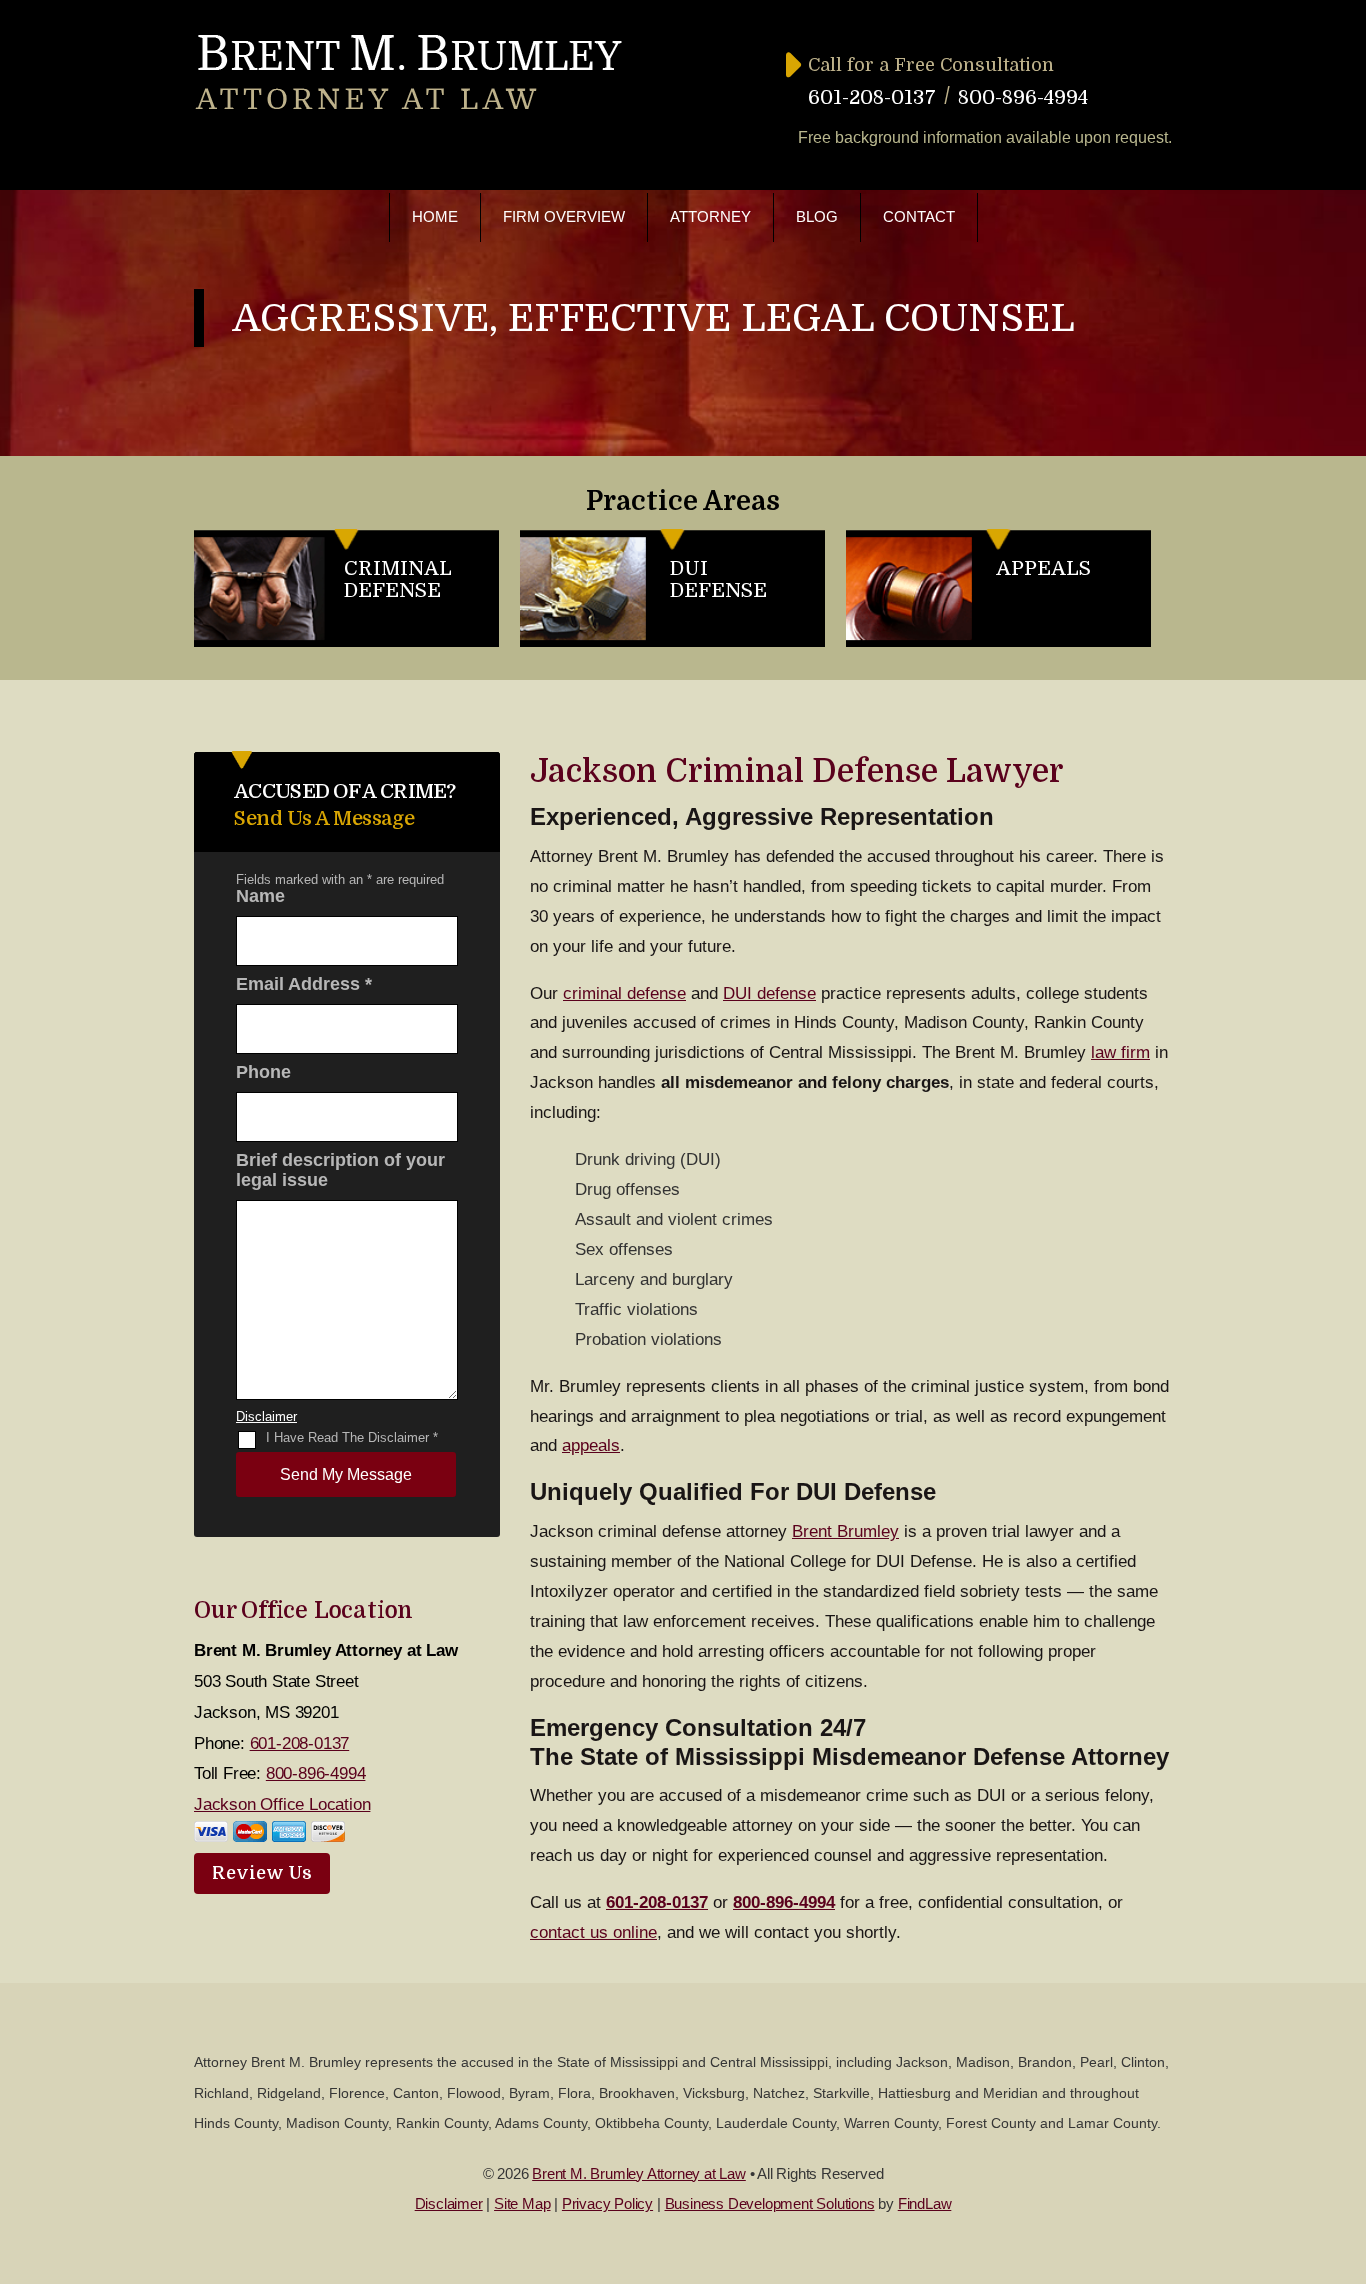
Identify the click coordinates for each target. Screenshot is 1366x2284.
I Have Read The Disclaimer (352, 1437)
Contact (919, 216)
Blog (817, 216)
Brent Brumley (845, 1531)
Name (260, 896)
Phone (263, 1072)
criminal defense (624, 993)
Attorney (710, 216)
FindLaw (925, 2203)
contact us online (593, 1932)
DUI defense (769, 993)
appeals (591, 1445)
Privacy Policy (607, 2203)
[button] (1346, 2139)
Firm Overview (564, 216)
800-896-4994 (1023, 97)
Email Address (304, 984)
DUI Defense (718, 579)
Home (435, 216)
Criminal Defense (398, 579)
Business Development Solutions (770, 2203)
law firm (1120, 1052)
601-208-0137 (872, 97)
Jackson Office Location (282, 1804)
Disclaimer (266, 1416)
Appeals (1043, 568)
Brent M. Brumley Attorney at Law (639, 2173)
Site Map (522, 2203)
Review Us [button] (262, 1873)
